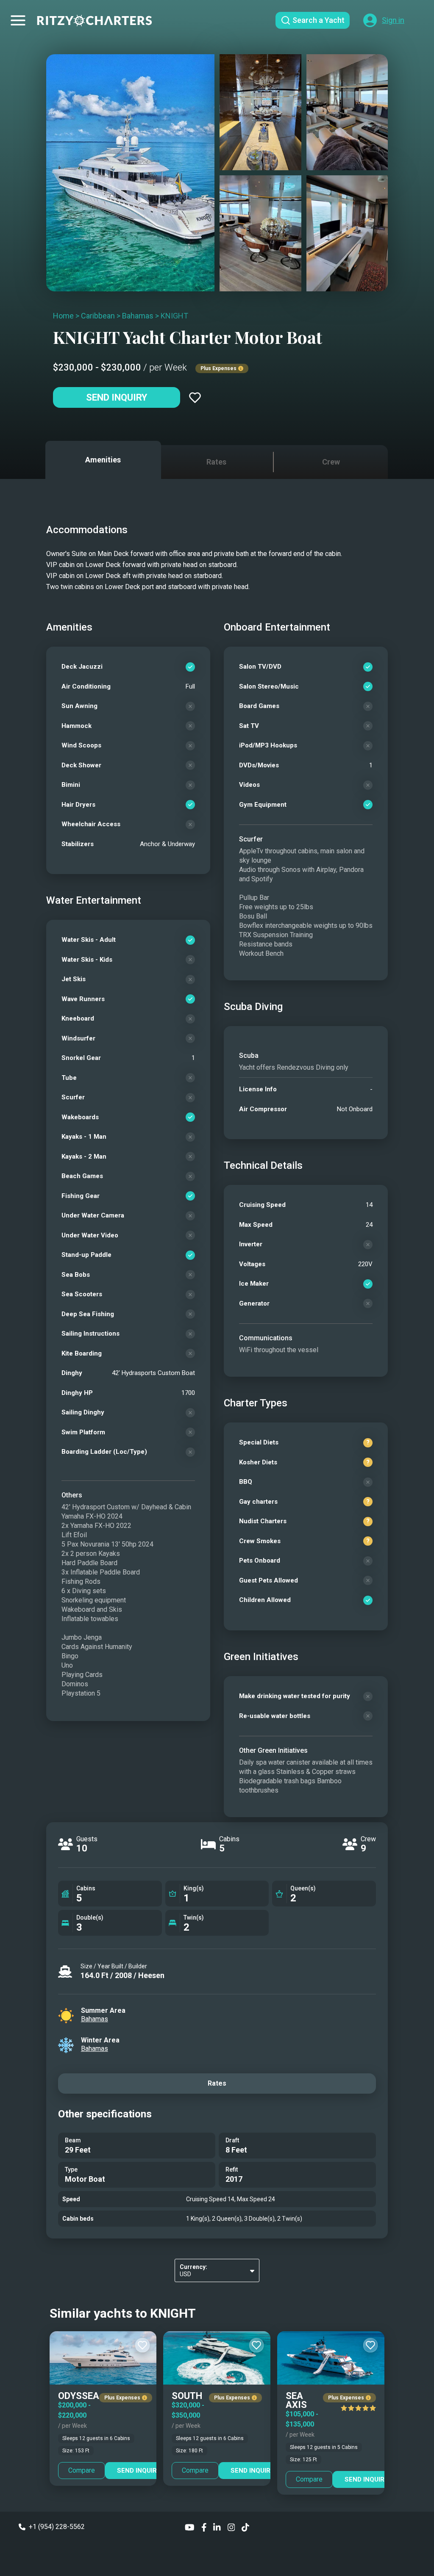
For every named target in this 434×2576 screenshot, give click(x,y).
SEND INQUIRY (139, 2471)
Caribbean (98, 316)
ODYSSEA (79, 2396)
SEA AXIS (296, 2400)
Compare (82, 2470)
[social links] (190, 2527)
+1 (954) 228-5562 (57, 2527)
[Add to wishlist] (195, 398)
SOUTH (187, 2396)
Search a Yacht (319, 20)
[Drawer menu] (18, 20)
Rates (217, 2083)
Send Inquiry (117, 397)
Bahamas (138, 316)
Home (63, 316)
